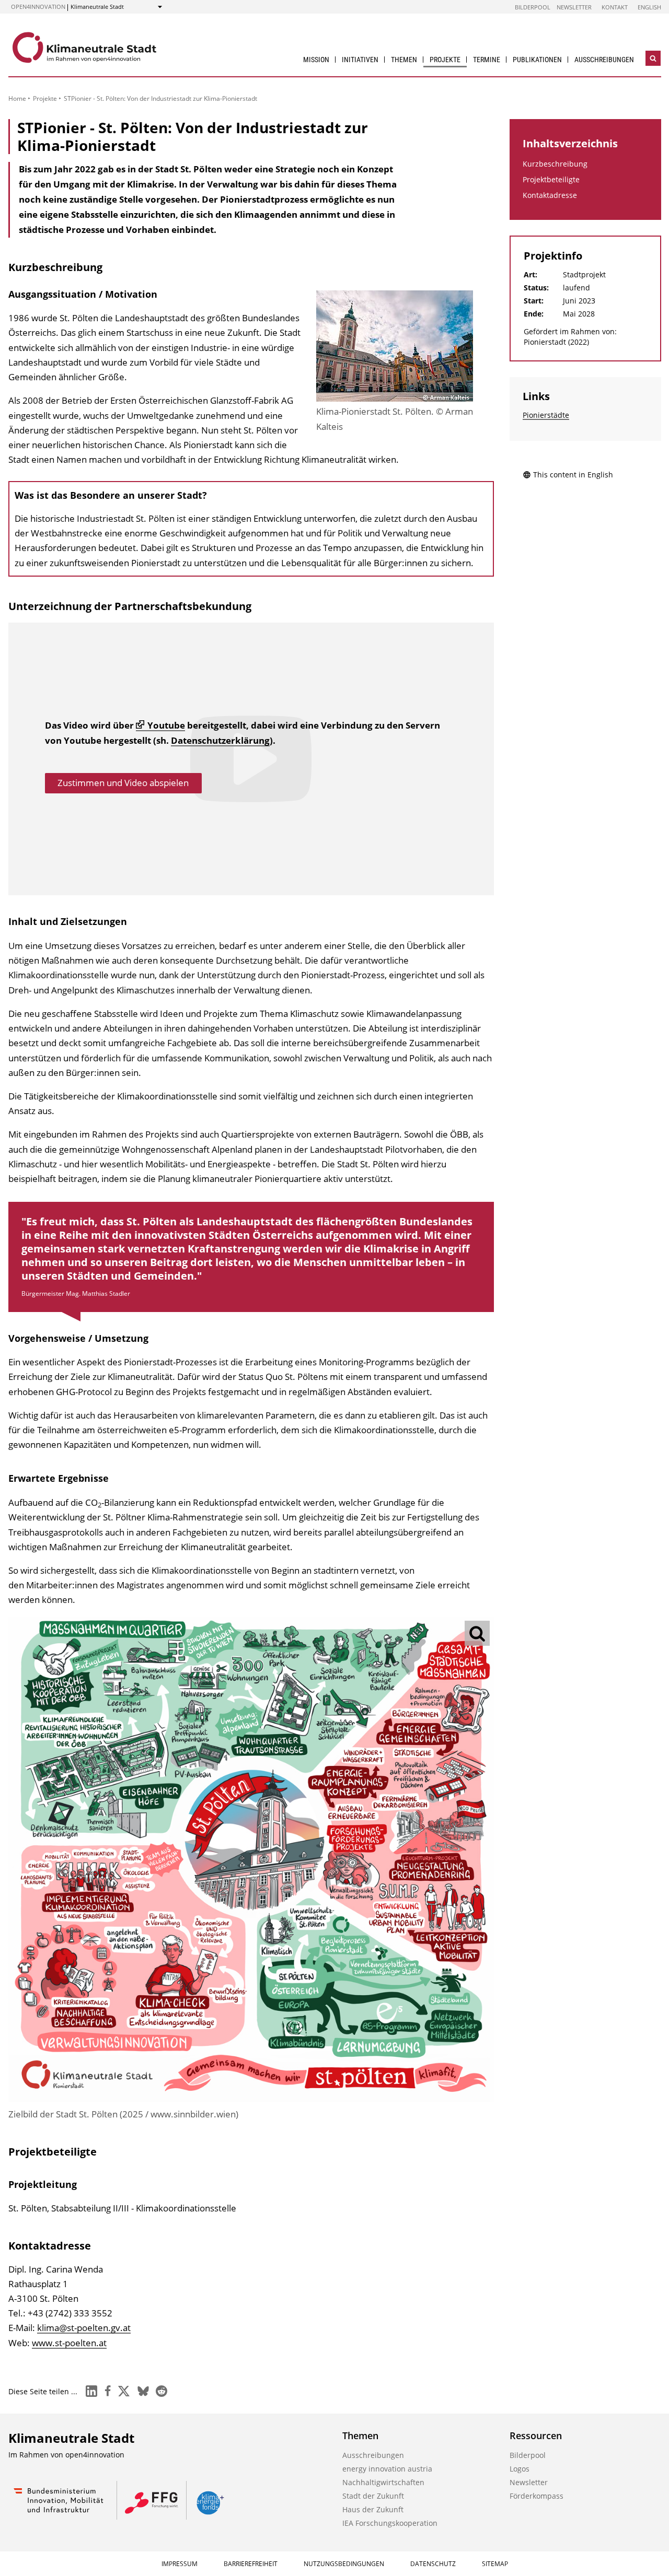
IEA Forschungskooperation (390, 2523)
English (649, 7)
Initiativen (360, 60)
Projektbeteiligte (551, 179)
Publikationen (537, 60)
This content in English (573, 475)
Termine (487, 60)
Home (17, 98)
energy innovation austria (387, 2469)
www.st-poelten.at (69, 2343)
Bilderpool (533, 7)
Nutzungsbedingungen (344, 2564)
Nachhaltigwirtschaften (383, 2482)
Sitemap (495, 2564)
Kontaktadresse (550, 195)
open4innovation (38, 7)
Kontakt (615, 7)
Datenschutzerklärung (220, 740)
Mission (316, 60)
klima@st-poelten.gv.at (84, 2328)
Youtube (166, 725)
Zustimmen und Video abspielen (123, 783)
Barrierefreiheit (251, 2564)
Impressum (180, 2564)
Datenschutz (433, 2564)
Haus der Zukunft (373, 2509)
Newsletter (574, 7)
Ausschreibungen (604, 60)
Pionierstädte (546, 415)
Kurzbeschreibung (555, 164)
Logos (520, 2469)
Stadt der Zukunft (373, 2496)
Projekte (445, 60)
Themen (404, 60)
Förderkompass (537, 2496)
